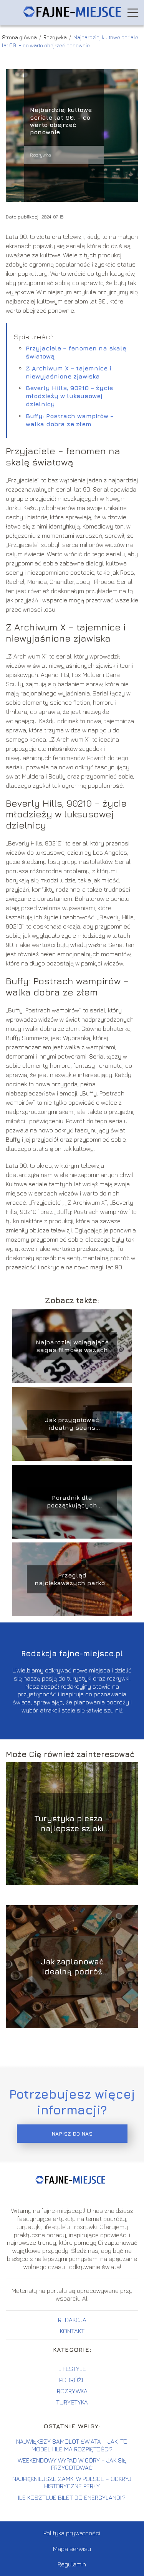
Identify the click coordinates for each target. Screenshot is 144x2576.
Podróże (72, 2380)
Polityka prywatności (72, 2533)
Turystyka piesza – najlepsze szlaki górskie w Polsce (72, 1824)
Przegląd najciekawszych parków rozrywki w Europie (72, 1580)
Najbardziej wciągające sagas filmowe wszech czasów (72, 1346)
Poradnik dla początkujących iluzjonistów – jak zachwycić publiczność (72, 1502)
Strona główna (20, 37)
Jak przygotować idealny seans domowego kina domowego (72, 1424)
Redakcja (72, 2320)
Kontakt (72, 2331)
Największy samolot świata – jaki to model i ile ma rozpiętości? (72, 2445)
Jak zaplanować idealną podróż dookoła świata (72, 1967)
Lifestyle (72, 2369)
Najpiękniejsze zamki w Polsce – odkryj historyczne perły (72, 2482)
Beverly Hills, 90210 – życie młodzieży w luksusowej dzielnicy (69, 396)
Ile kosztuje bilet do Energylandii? (72, 2498)
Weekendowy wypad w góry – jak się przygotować (72, 2464)
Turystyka (72, 2402)
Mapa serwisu (72, 2549)
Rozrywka (56, 37)
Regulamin (72, 2564)
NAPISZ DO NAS (72, 2134)
